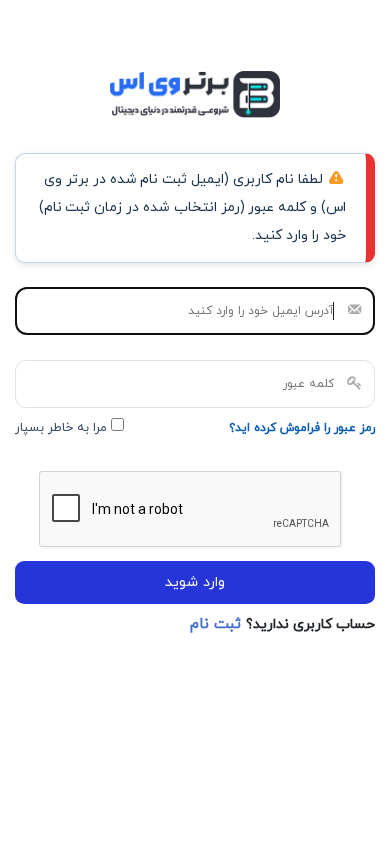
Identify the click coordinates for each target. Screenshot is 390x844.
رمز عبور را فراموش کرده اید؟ (302, 428)
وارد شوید (195, 582)
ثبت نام (218, 624)
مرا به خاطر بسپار (63, 428)
